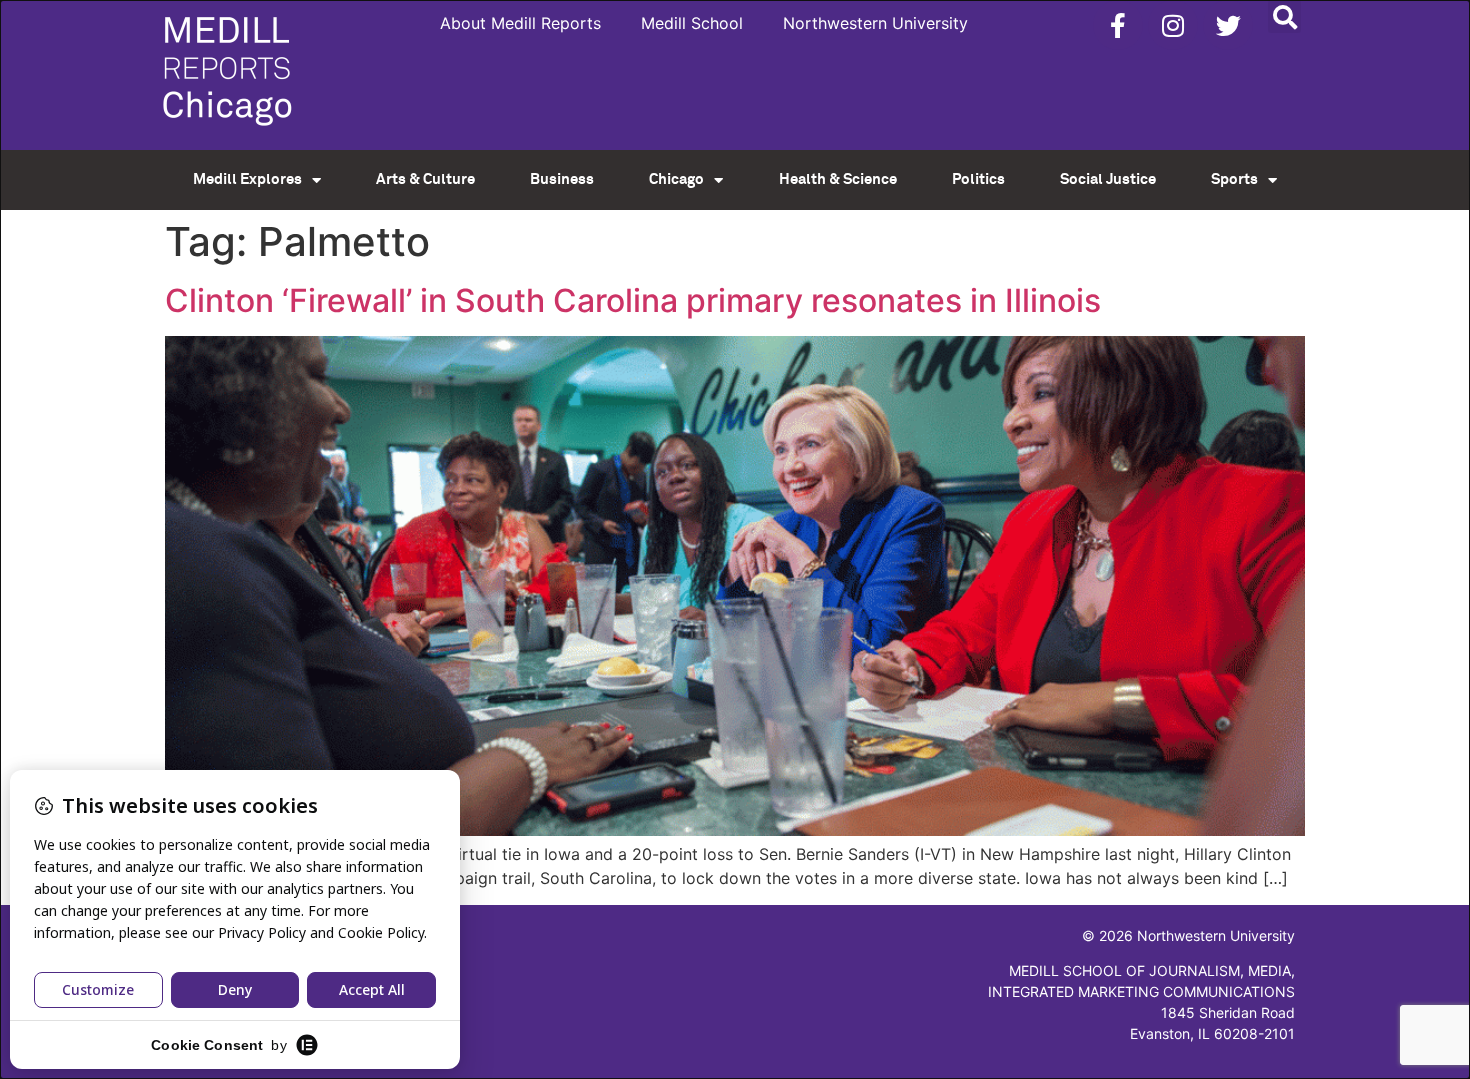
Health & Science (838, 179)
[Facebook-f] (1118, 25)
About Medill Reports (520, 23)
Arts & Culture (425, 179)
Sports (1234, 179)
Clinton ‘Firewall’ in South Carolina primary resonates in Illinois (633, 300)
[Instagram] (1173, 25)
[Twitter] (1228, 25)
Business (562, 179)
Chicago (676, 179)
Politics (978, 179)
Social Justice (1108, 179)
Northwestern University (875, 23)
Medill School (692, 23)
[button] (1284, 16)
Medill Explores (247, 179)
